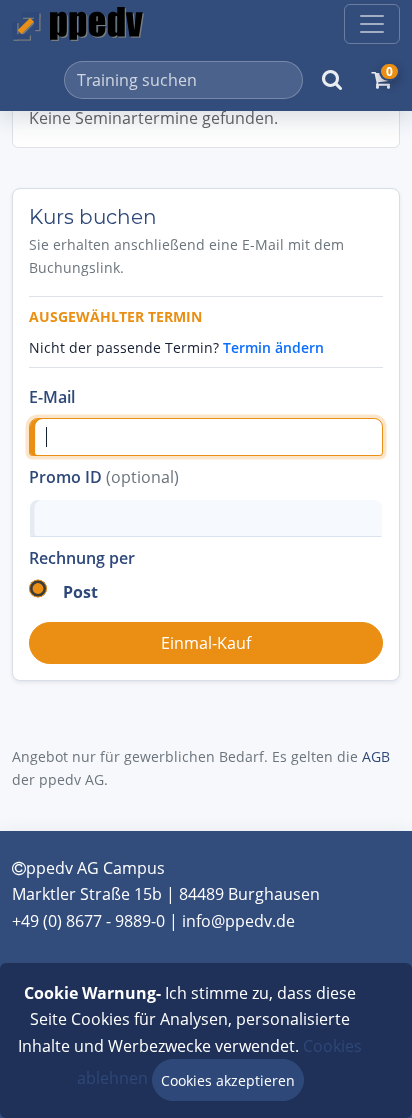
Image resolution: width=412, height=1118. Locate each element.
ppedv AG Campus (95, 868)
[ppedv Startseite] (78, 24)
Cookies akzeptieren (228, 1080)
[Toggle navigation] (372, 24)
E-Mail (52, 397)
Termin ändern (273, 347)
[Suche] (332, 80)
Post (80, 592)
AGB (376, 756)
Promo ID (104, 477)
